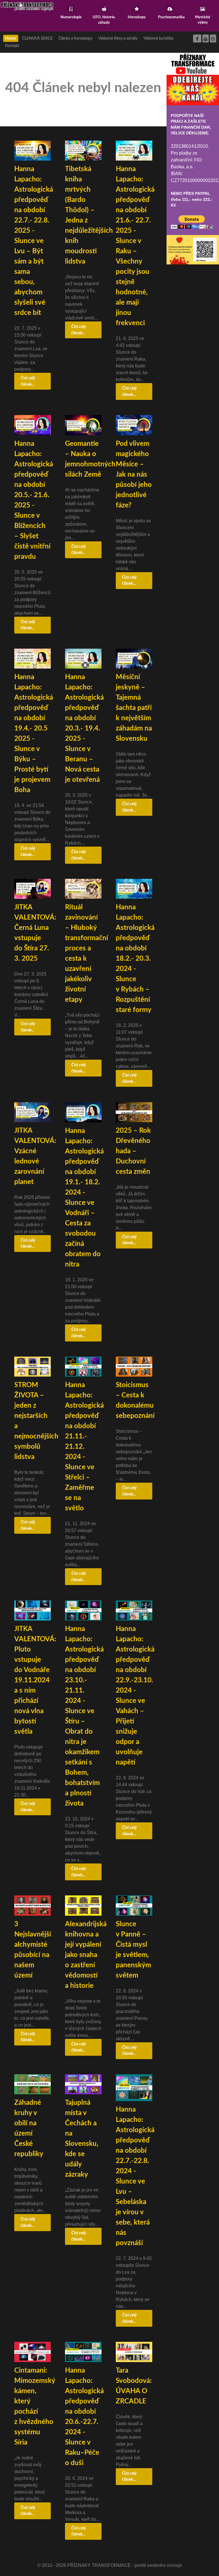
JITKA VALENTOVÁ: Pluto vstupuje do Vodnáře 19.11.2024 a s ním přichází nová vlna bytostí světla (35, 1680)
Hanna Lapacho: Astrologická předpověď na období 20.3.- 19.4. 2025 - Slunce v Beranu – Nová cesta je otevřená (84, 729)
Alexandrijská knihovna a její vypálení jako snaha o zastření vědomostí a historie (86, 1955)
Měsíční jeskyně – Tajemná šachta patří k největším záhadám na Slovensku (134, 708)
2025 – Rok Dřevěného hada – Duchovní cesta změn (133, 1151)
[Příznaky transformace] (27, 6)
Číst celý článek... (28, 381)
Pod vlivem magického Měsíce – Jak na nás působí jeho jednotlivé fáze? (134, 475)
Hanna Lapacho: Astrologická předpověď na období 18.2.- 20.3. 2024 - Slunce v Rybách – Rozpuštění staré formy (135, 959)
